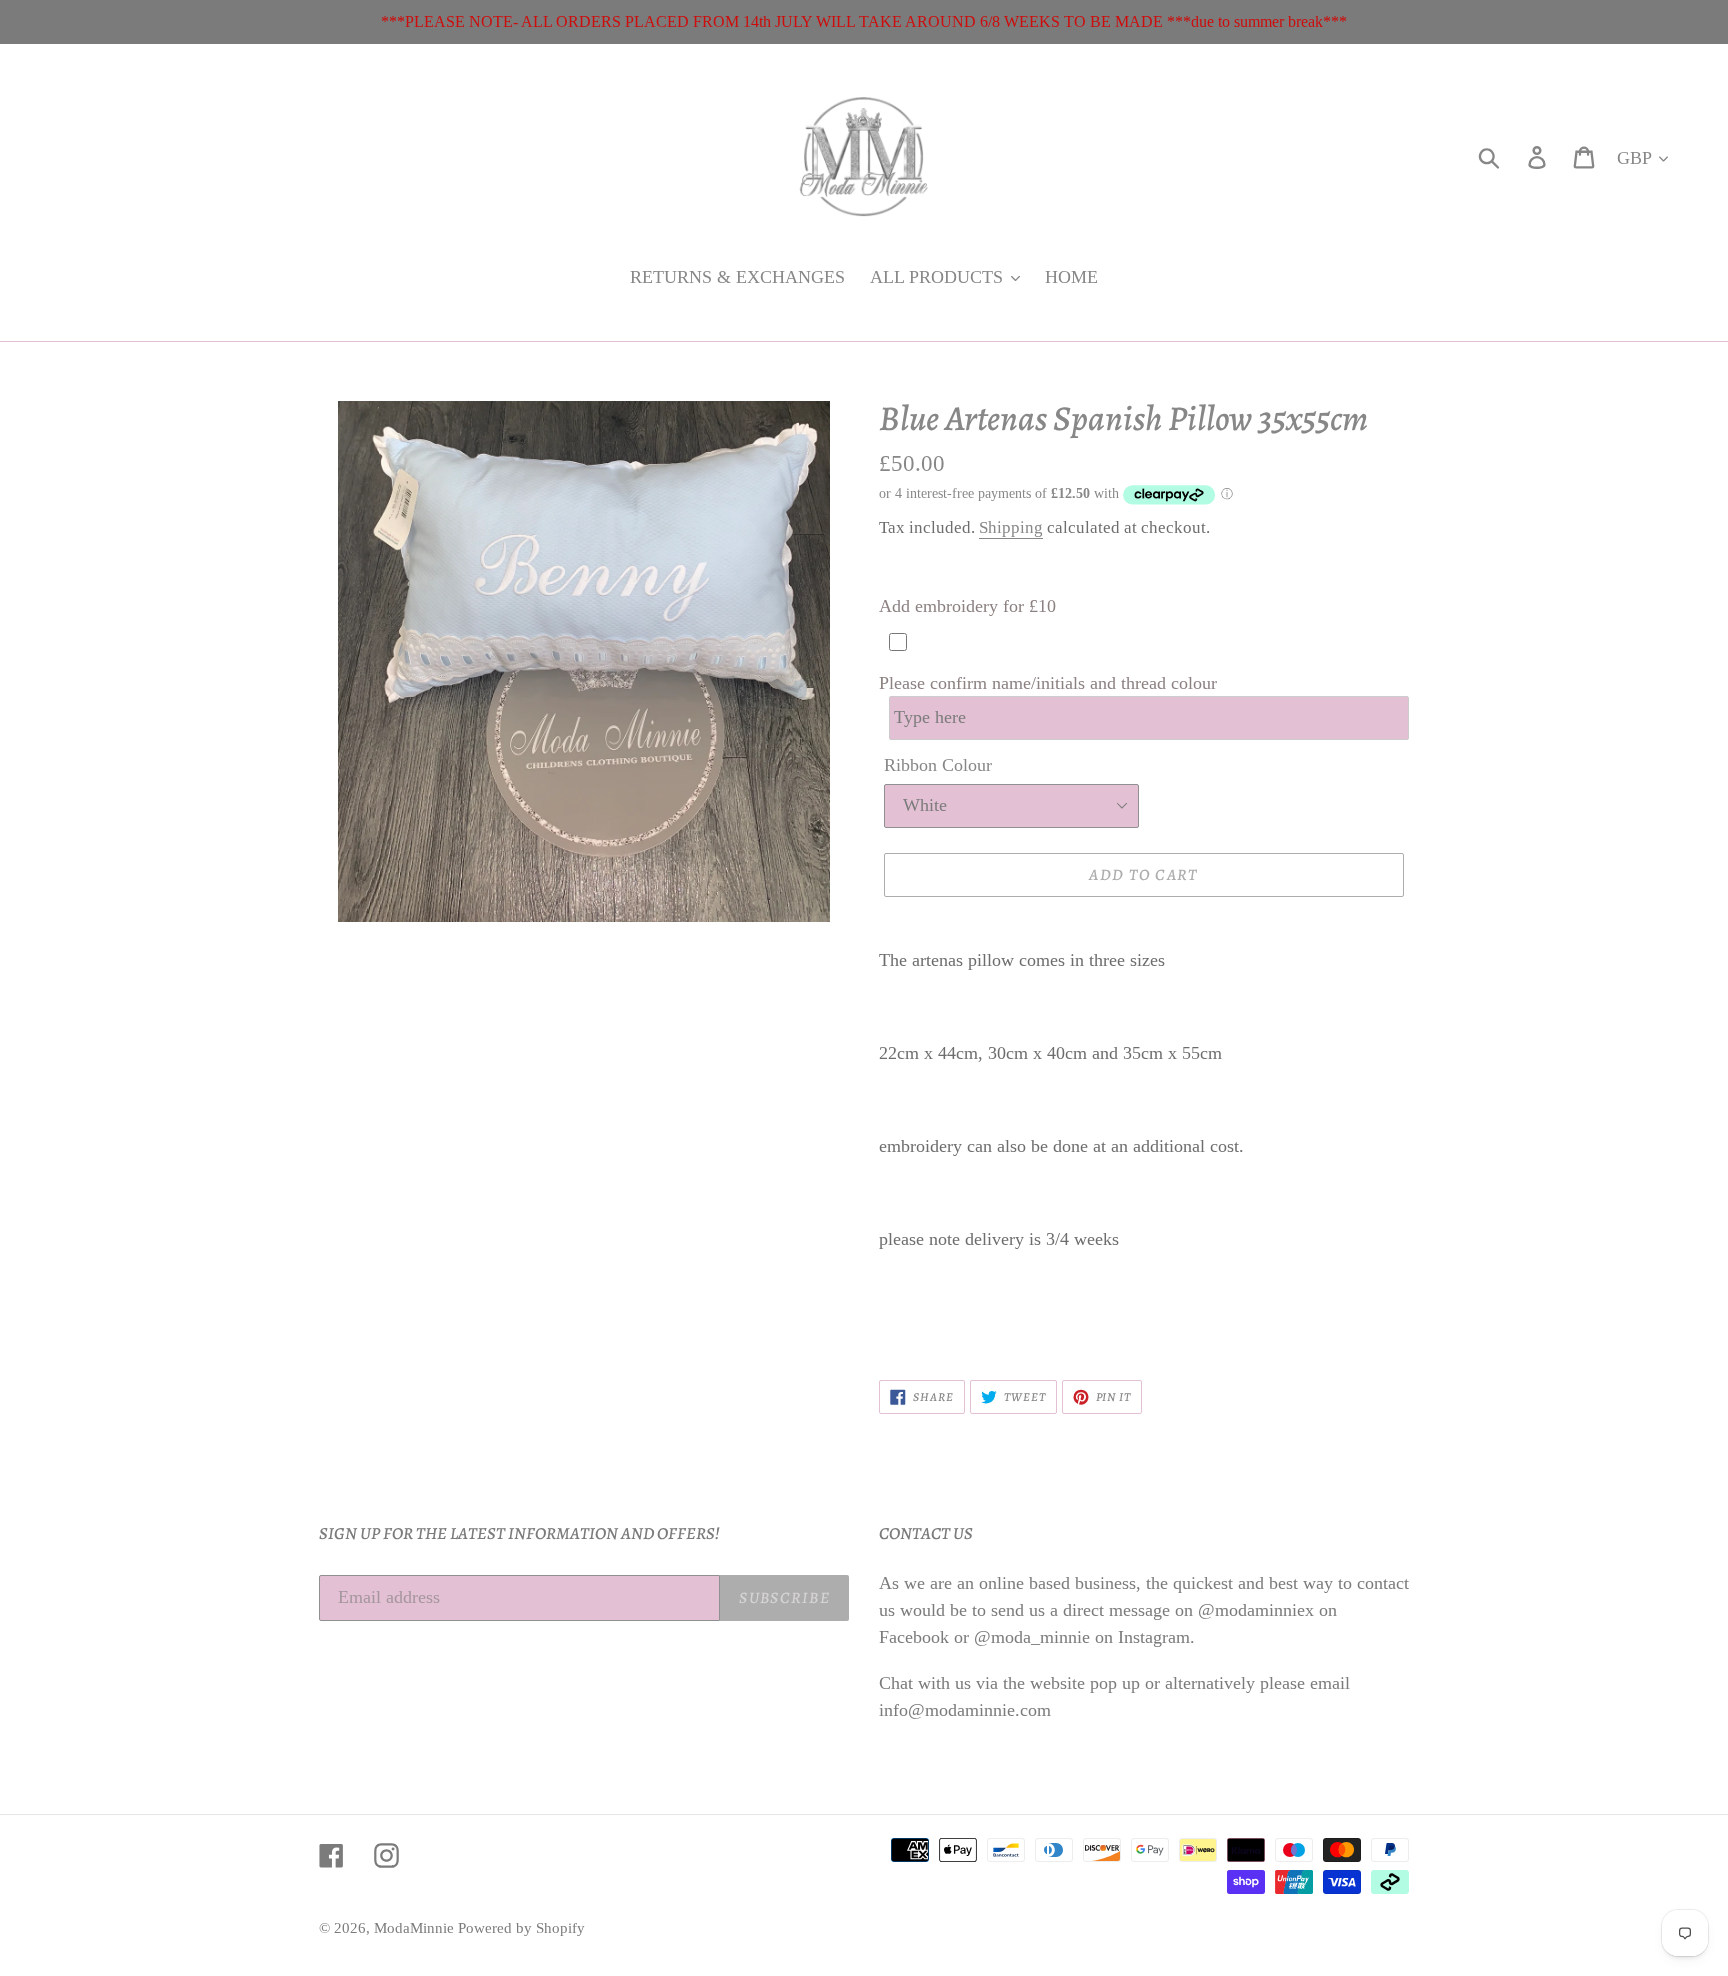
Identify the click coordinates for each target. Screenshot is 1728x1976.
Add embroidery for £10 (967, 606)
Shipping (1011, 527)
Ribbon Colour (938, 765)
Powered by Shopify (521, 1928)
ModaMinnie (416, 1928)
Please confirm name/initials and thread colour (1048, 683)
